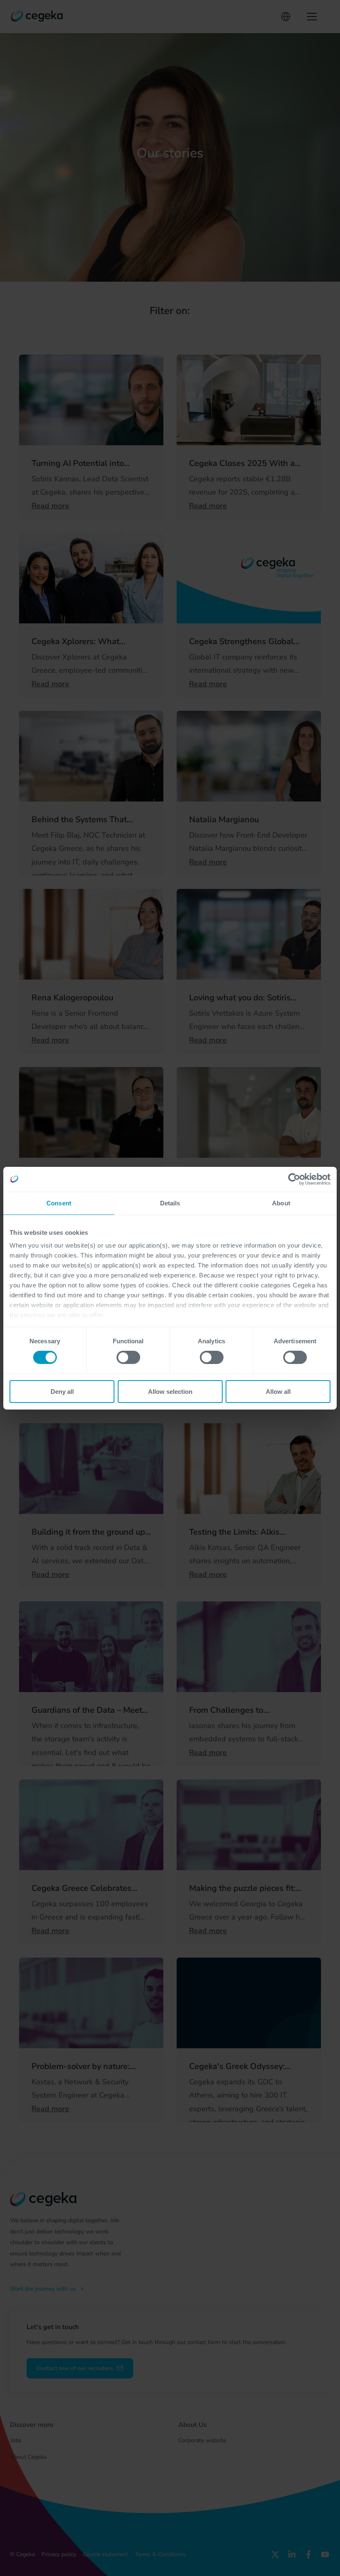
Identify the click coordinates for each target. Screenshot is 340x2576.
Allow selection (170, 1392)
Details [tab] (170, 1203)
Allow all (278, 1392)
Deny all (62, 1392)
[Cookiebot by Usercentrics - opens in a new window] (294, 1179)
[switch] (128, 1357)
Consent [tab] (59, 1203)
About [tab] (281, 1203)
